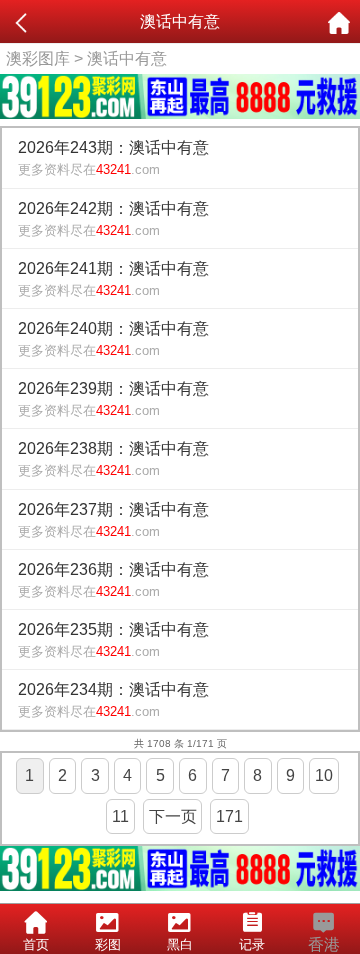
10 (324, 775)
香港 (324, 944)
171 (229, 816)
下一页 (173, 816)
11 (120, 816)
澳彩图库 (38, 58)
